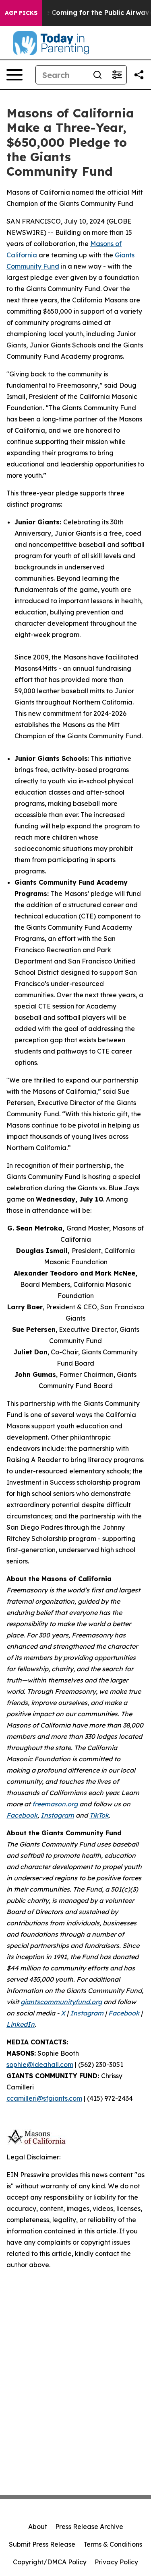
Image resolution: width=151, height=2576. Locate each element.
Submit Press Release (42, 2544)
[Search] (97, 75)
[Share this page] (139, 75)
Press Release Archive (89, 2527)
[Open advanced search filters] (117, 75)
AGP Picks (21, 13)
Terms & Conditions (113, 2544)
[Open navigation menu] (14, 75)
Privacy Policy (116, 2562)
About (38, 2527)
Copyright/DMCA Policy (50, 2562)
